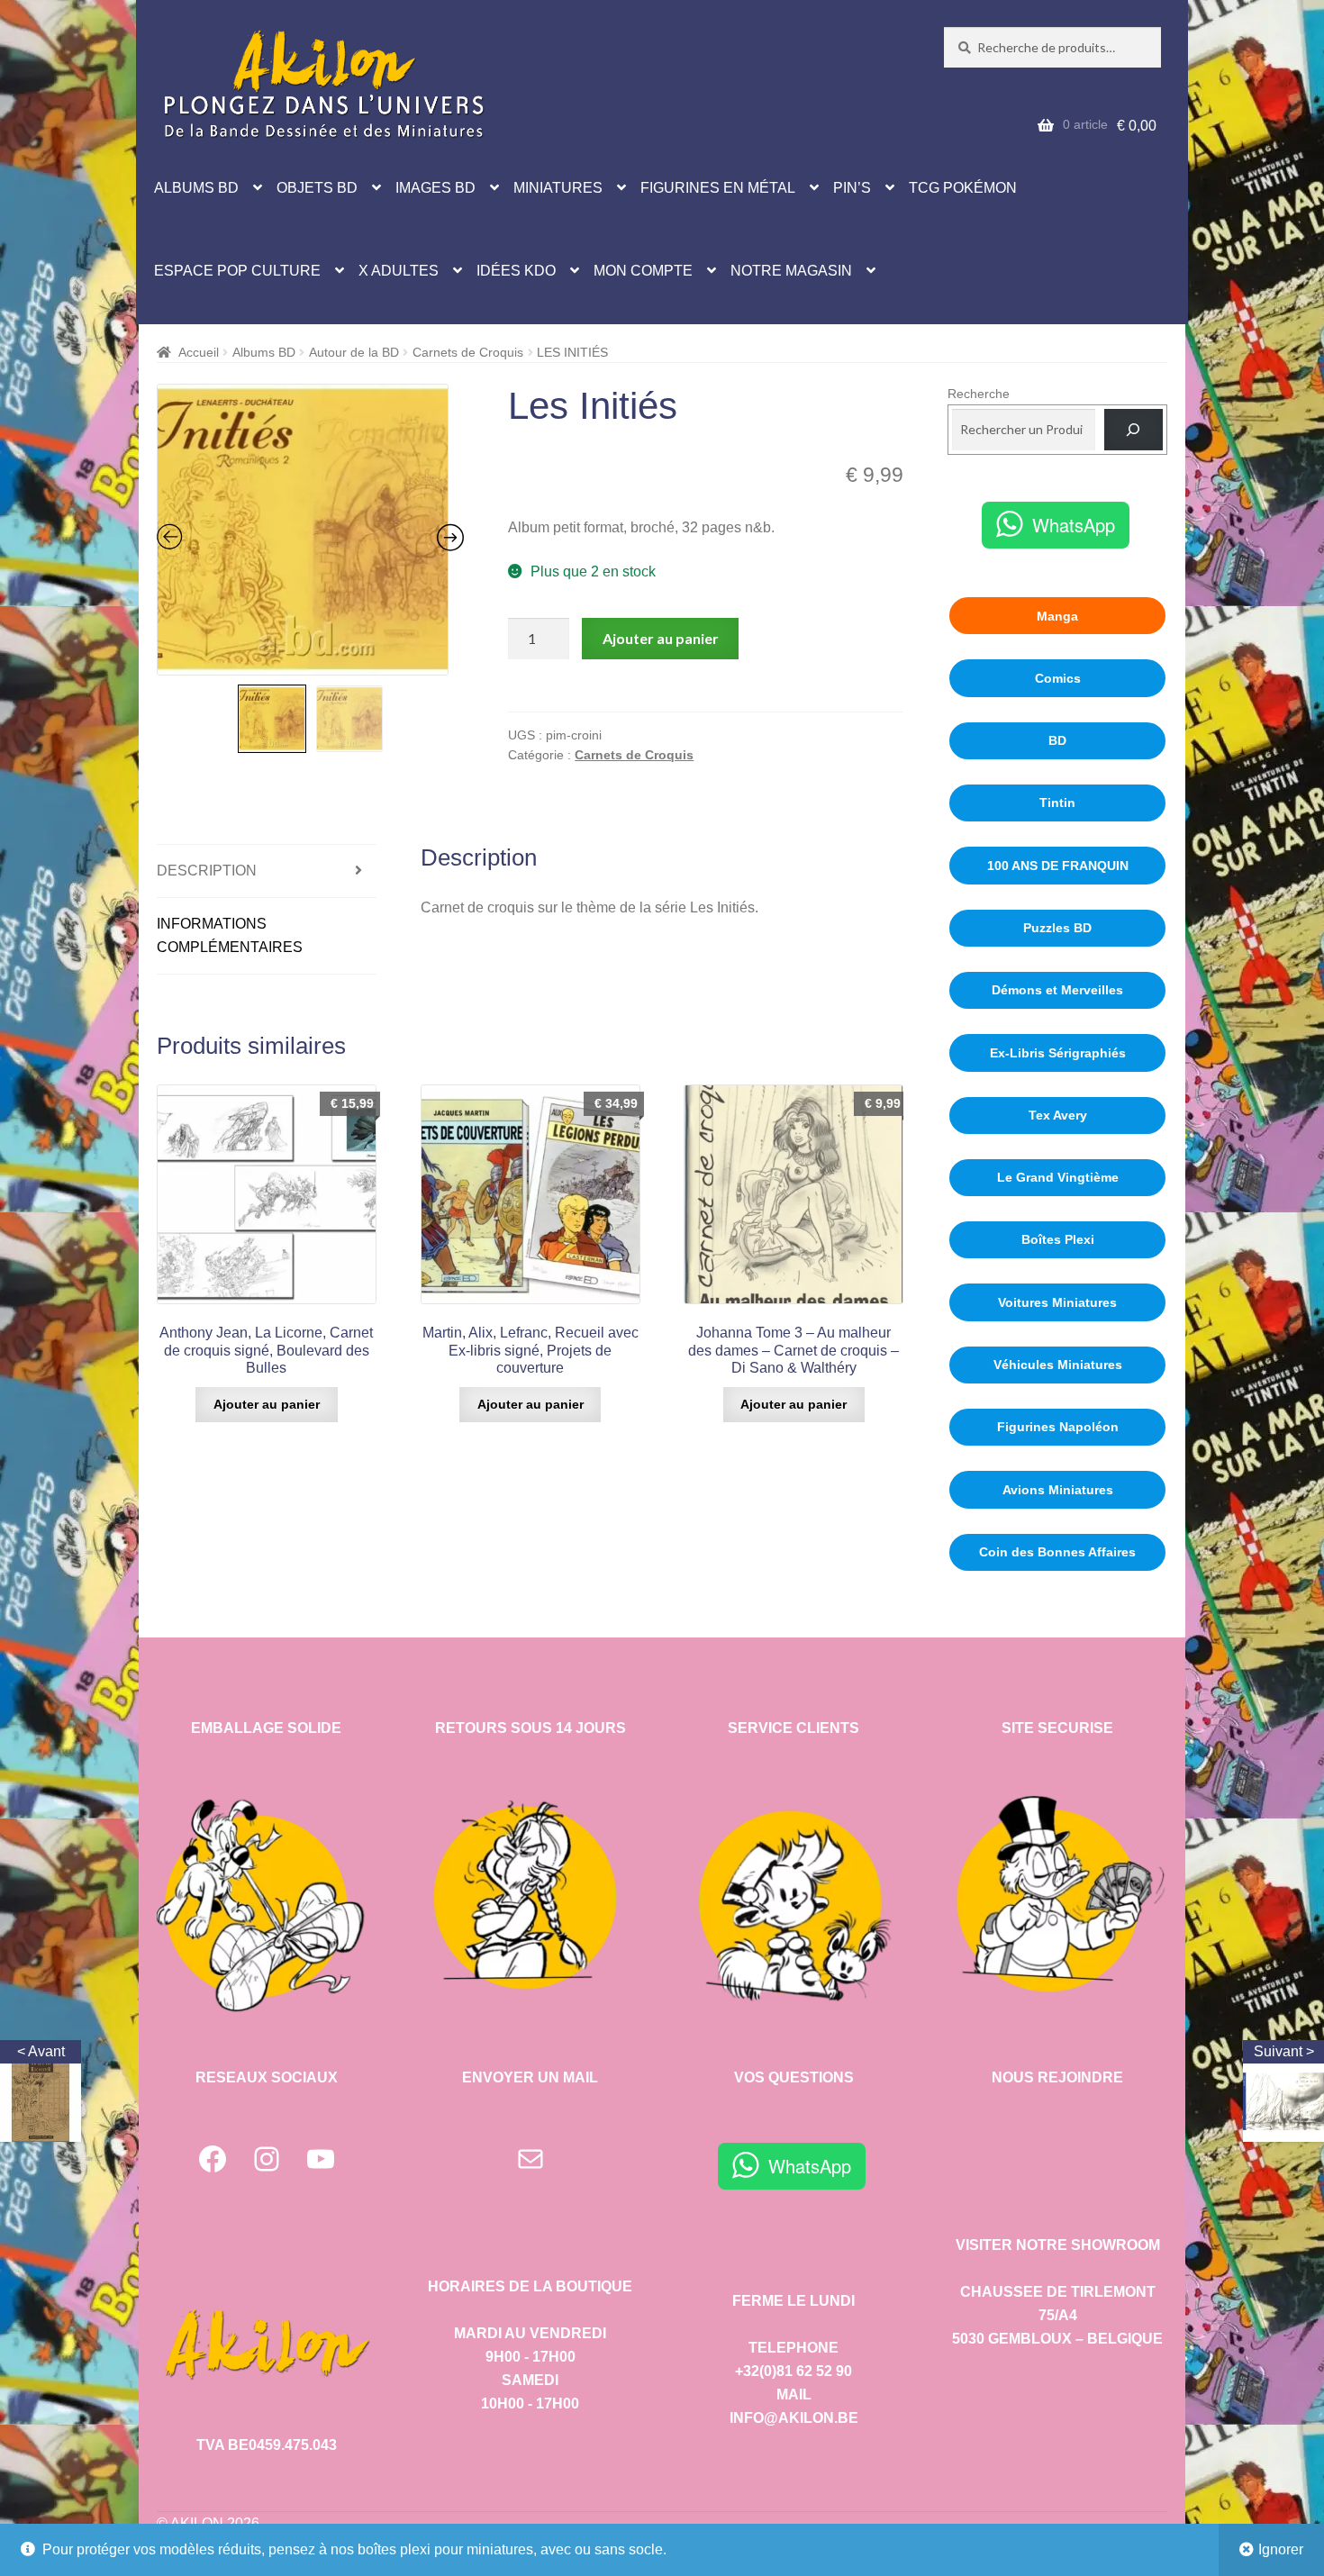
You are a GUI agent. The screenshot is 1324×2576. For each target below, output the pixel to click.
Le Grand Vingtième (1058, 1177)
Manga (1057, 616)
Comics (1058, 678)
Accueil (199, 352)
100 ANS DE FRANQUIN (1058, 866)
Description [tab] (207, 871)
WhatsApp (1074, 525)
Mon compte (643, 271)
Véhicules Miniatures (1058, 1365)
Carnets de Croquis (468, 352)
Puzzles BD (1057, 928)
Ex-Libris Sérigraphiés (1058, 1053)
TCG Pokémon (963, 188)
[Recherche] (1134, 430)
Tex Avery (1058, 1115)
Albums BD (196, 188)
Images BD (435, 188)
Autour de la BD (354, 352)
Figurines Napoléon (1058, 1427)
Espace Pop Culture (237, 271)
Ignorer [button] (1281, 2549)
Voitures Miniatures (1057, 1302)
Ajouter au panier (661, 638)
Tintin (1057, 803)
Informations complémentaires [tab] (230, 935)
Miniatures (558, 188)
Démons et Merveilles (1057, 990)
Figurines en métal (718, 188)
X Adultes (399, 271)
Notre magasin (791, 271)
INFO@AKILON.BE (794, 2418)
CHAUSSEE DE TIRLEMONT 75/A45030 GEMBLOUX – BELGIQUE (1057, 2315)
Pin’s (852, 188)
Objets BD (317, 188)
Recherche (979, 394)
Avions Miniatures (1058, 1490)
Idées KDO (516, 271)
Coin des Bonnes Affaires (1057, 1552)
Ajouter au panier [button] (267, 1404)
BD (1057, 740)
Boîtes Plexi (1058, 1239)
